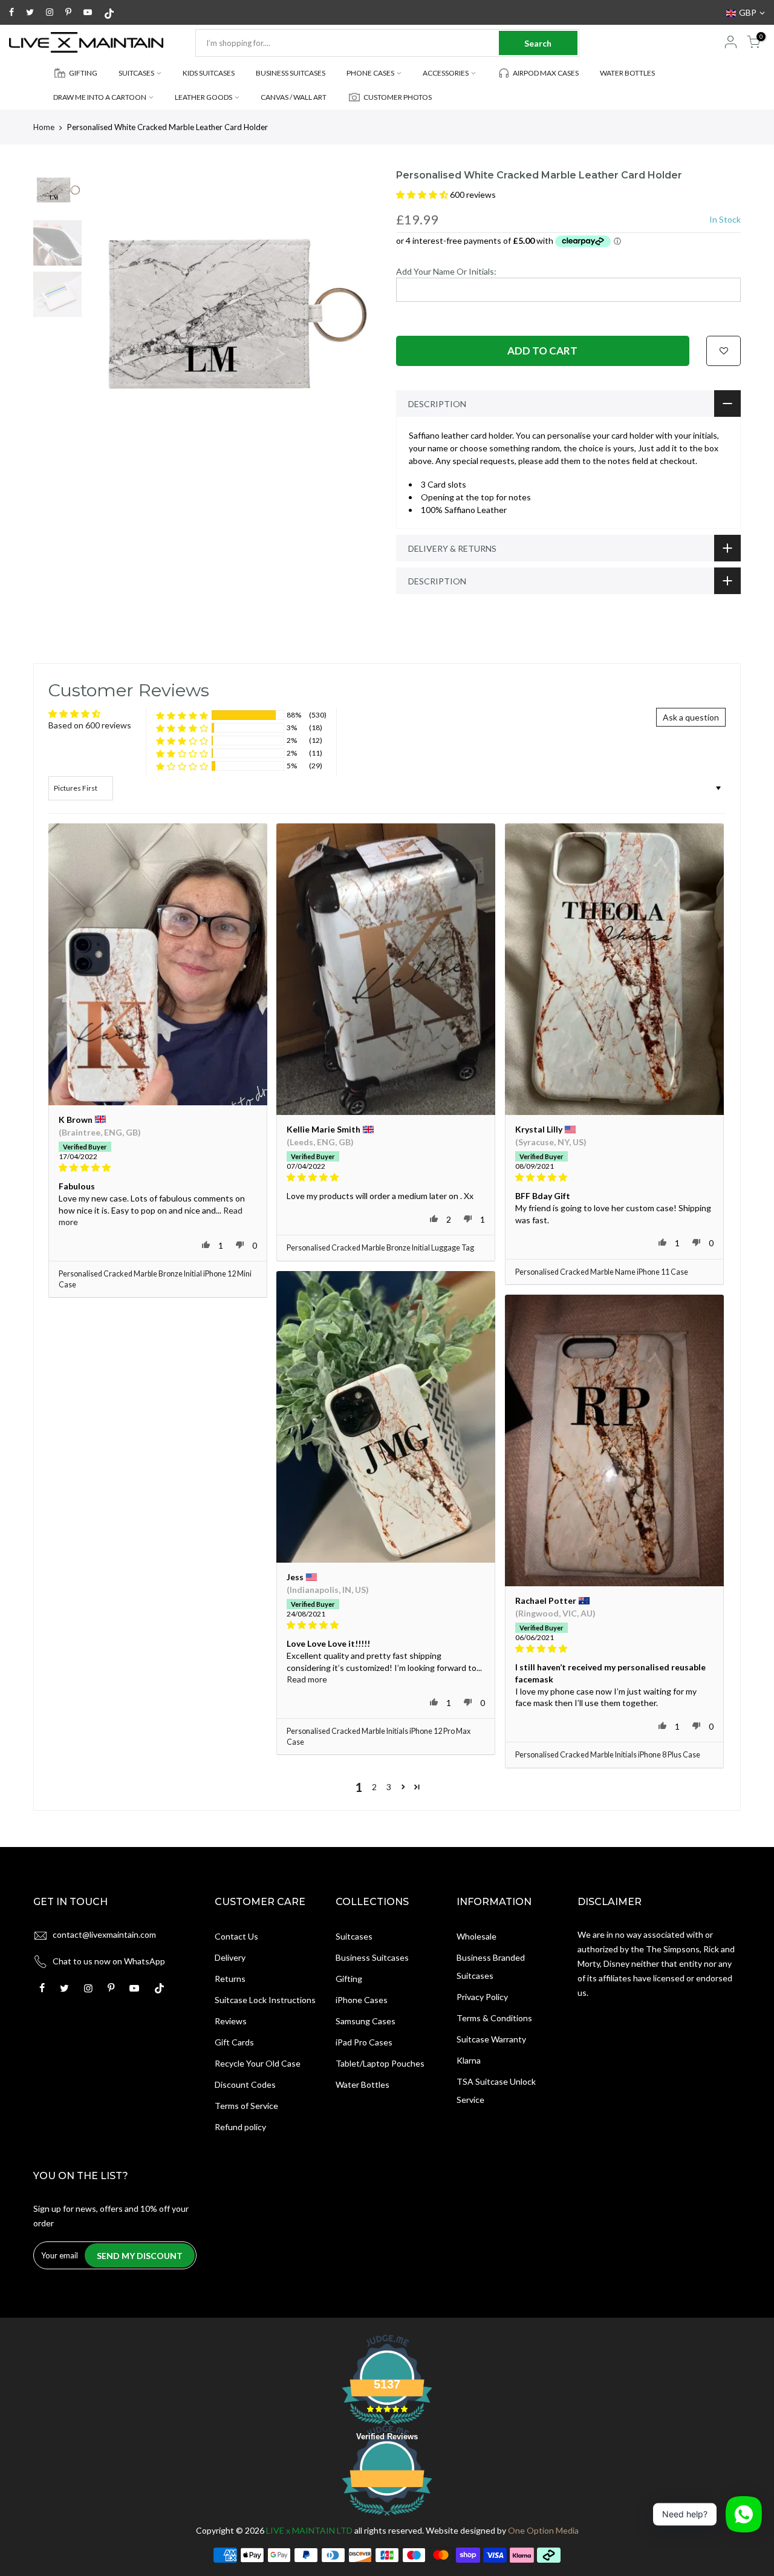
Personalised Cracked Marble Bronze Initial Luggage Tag (380, 1248)
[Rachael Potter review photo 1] (614, 1441)
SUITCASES (136, 73)
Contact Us (236, 1936)
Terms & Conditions (494, 2018)
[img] (158, 1168)
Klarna (469, 2060)
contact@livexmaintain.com (104, 1934)
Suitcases (354, 1936)
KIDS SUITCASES (209, 73)
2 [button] (374, 1787)
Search (538, 43)
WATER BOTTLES (627, 73)
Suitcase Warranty (491, 2039)
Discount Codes (245, 2084)
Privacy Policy (482, 1997)
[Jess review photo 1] (386, 1417)
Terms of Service (246, 2106)
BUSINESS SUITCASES (291, 73)
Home (44, 127)
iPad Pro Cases (364, 2042)
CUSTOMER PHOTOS (398, 97)
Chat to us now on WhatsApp (109, 1961)
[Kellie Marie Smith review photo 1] (386, 969)
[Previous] (109, 314)
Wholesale (476, 1936)
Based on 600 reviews (90, 725)
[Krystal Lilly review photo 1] (614, 969)
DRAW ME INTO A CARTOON (100, 97)
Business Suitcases (372, 1957)
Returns (230, 1979)
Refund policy (240, 2127)
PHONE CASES (370, 73)
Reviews (231, 2021)
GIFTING (83, 73)
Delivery (230, 1957)
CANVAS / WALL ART (294, 97)
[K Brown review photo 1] (158, 965)
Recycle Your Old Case (258, 2063)
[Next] (357, 314)
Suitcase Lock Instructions (265, 2000)
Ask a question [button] (691, 717)
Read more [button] (307, 1679)
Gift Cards (234, 2042)
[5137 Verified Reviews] (387, 2518)
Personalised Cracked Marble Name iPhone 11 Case (602, 1272)
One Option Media (543, 2530)
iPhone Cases (362, 2000)
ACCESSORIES (446, 73)
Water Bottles (363, 2084)
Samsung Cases (366, 2021)
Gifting (349, 1979)
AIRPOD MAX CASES (546, 73)
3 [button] (389, 1787)
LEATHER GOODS (203, 97)
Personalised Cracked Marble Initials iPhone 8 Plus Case (608, 1755)
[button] (423, 195)
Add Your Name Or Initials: (446, 271)
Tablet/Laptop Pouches (380, 2063)
